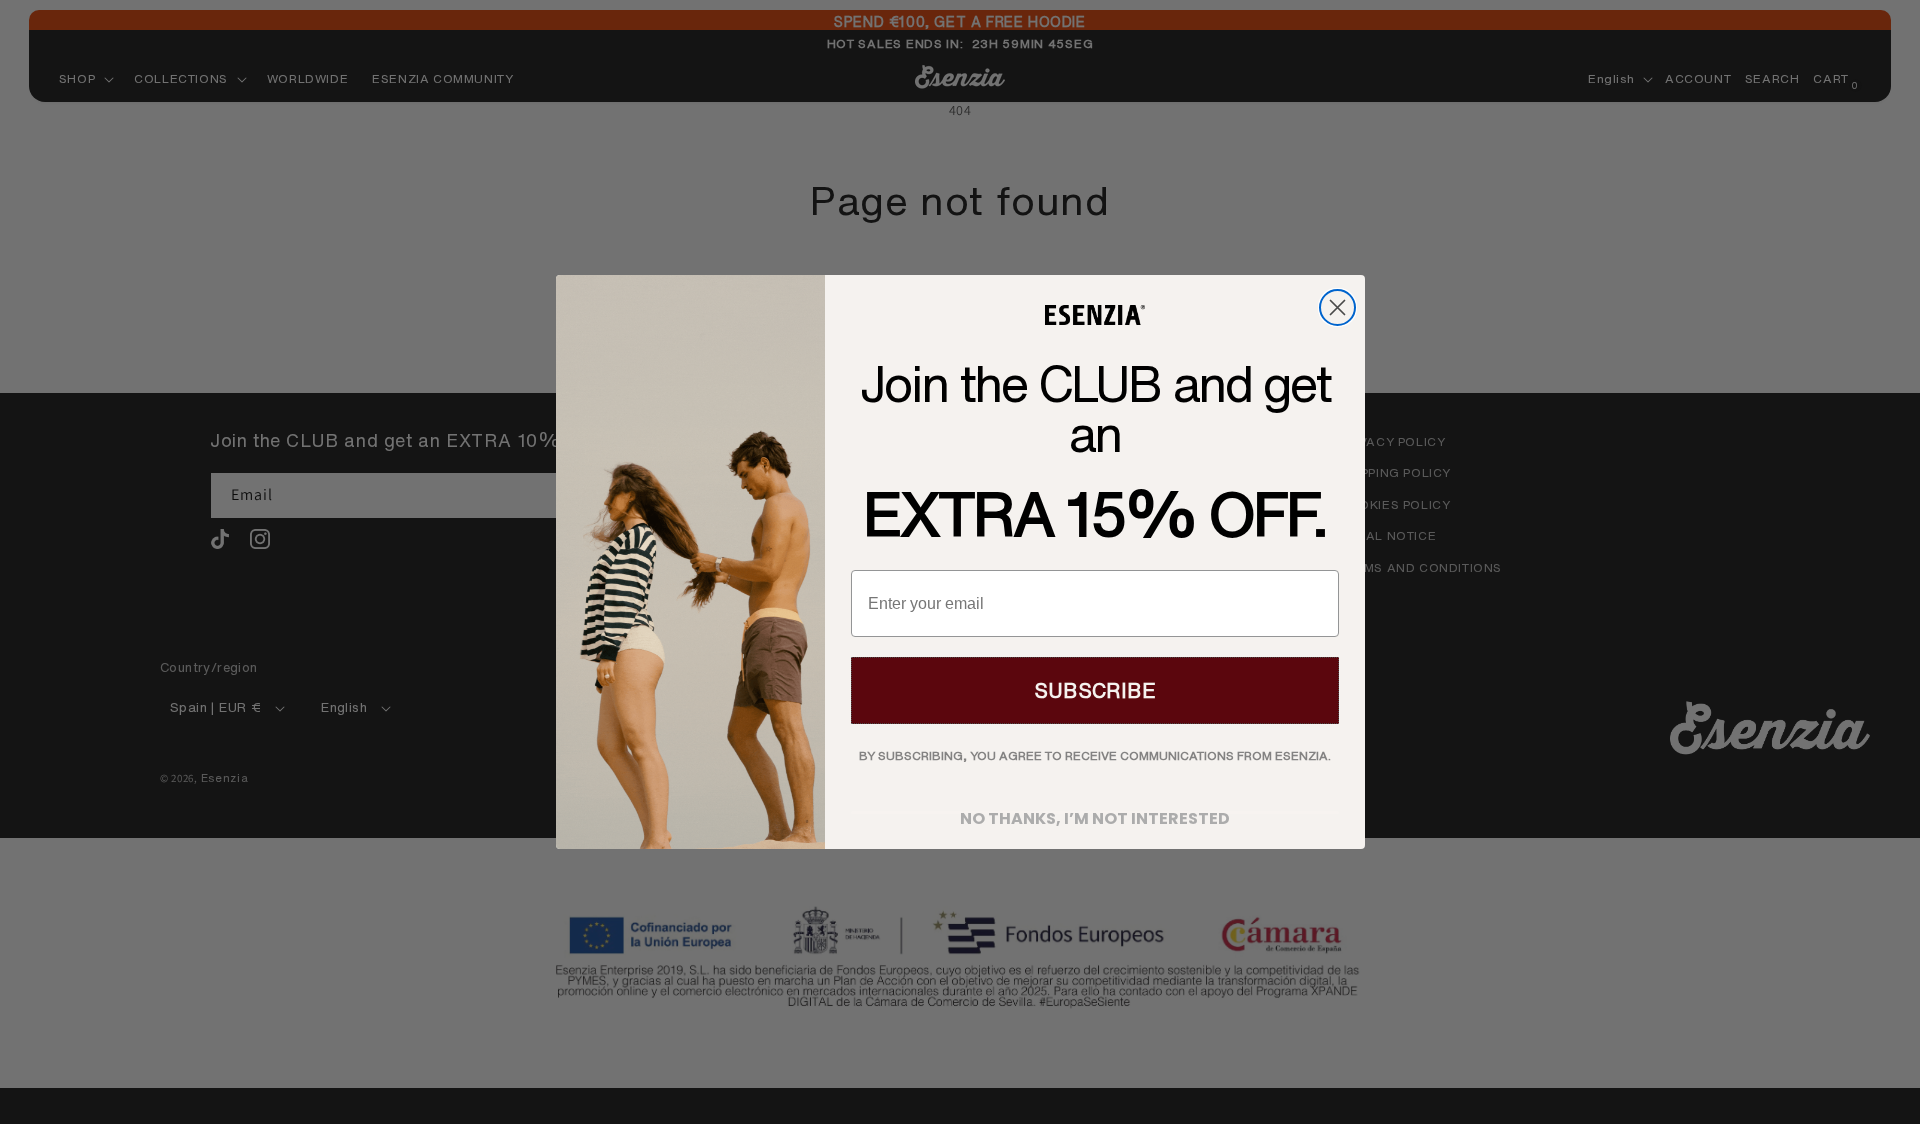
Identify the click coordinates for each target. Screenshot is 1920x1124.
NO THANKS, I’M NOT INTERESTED (1095, 812)
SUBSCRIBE (1095, 690)
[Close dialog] (1337, 307)
